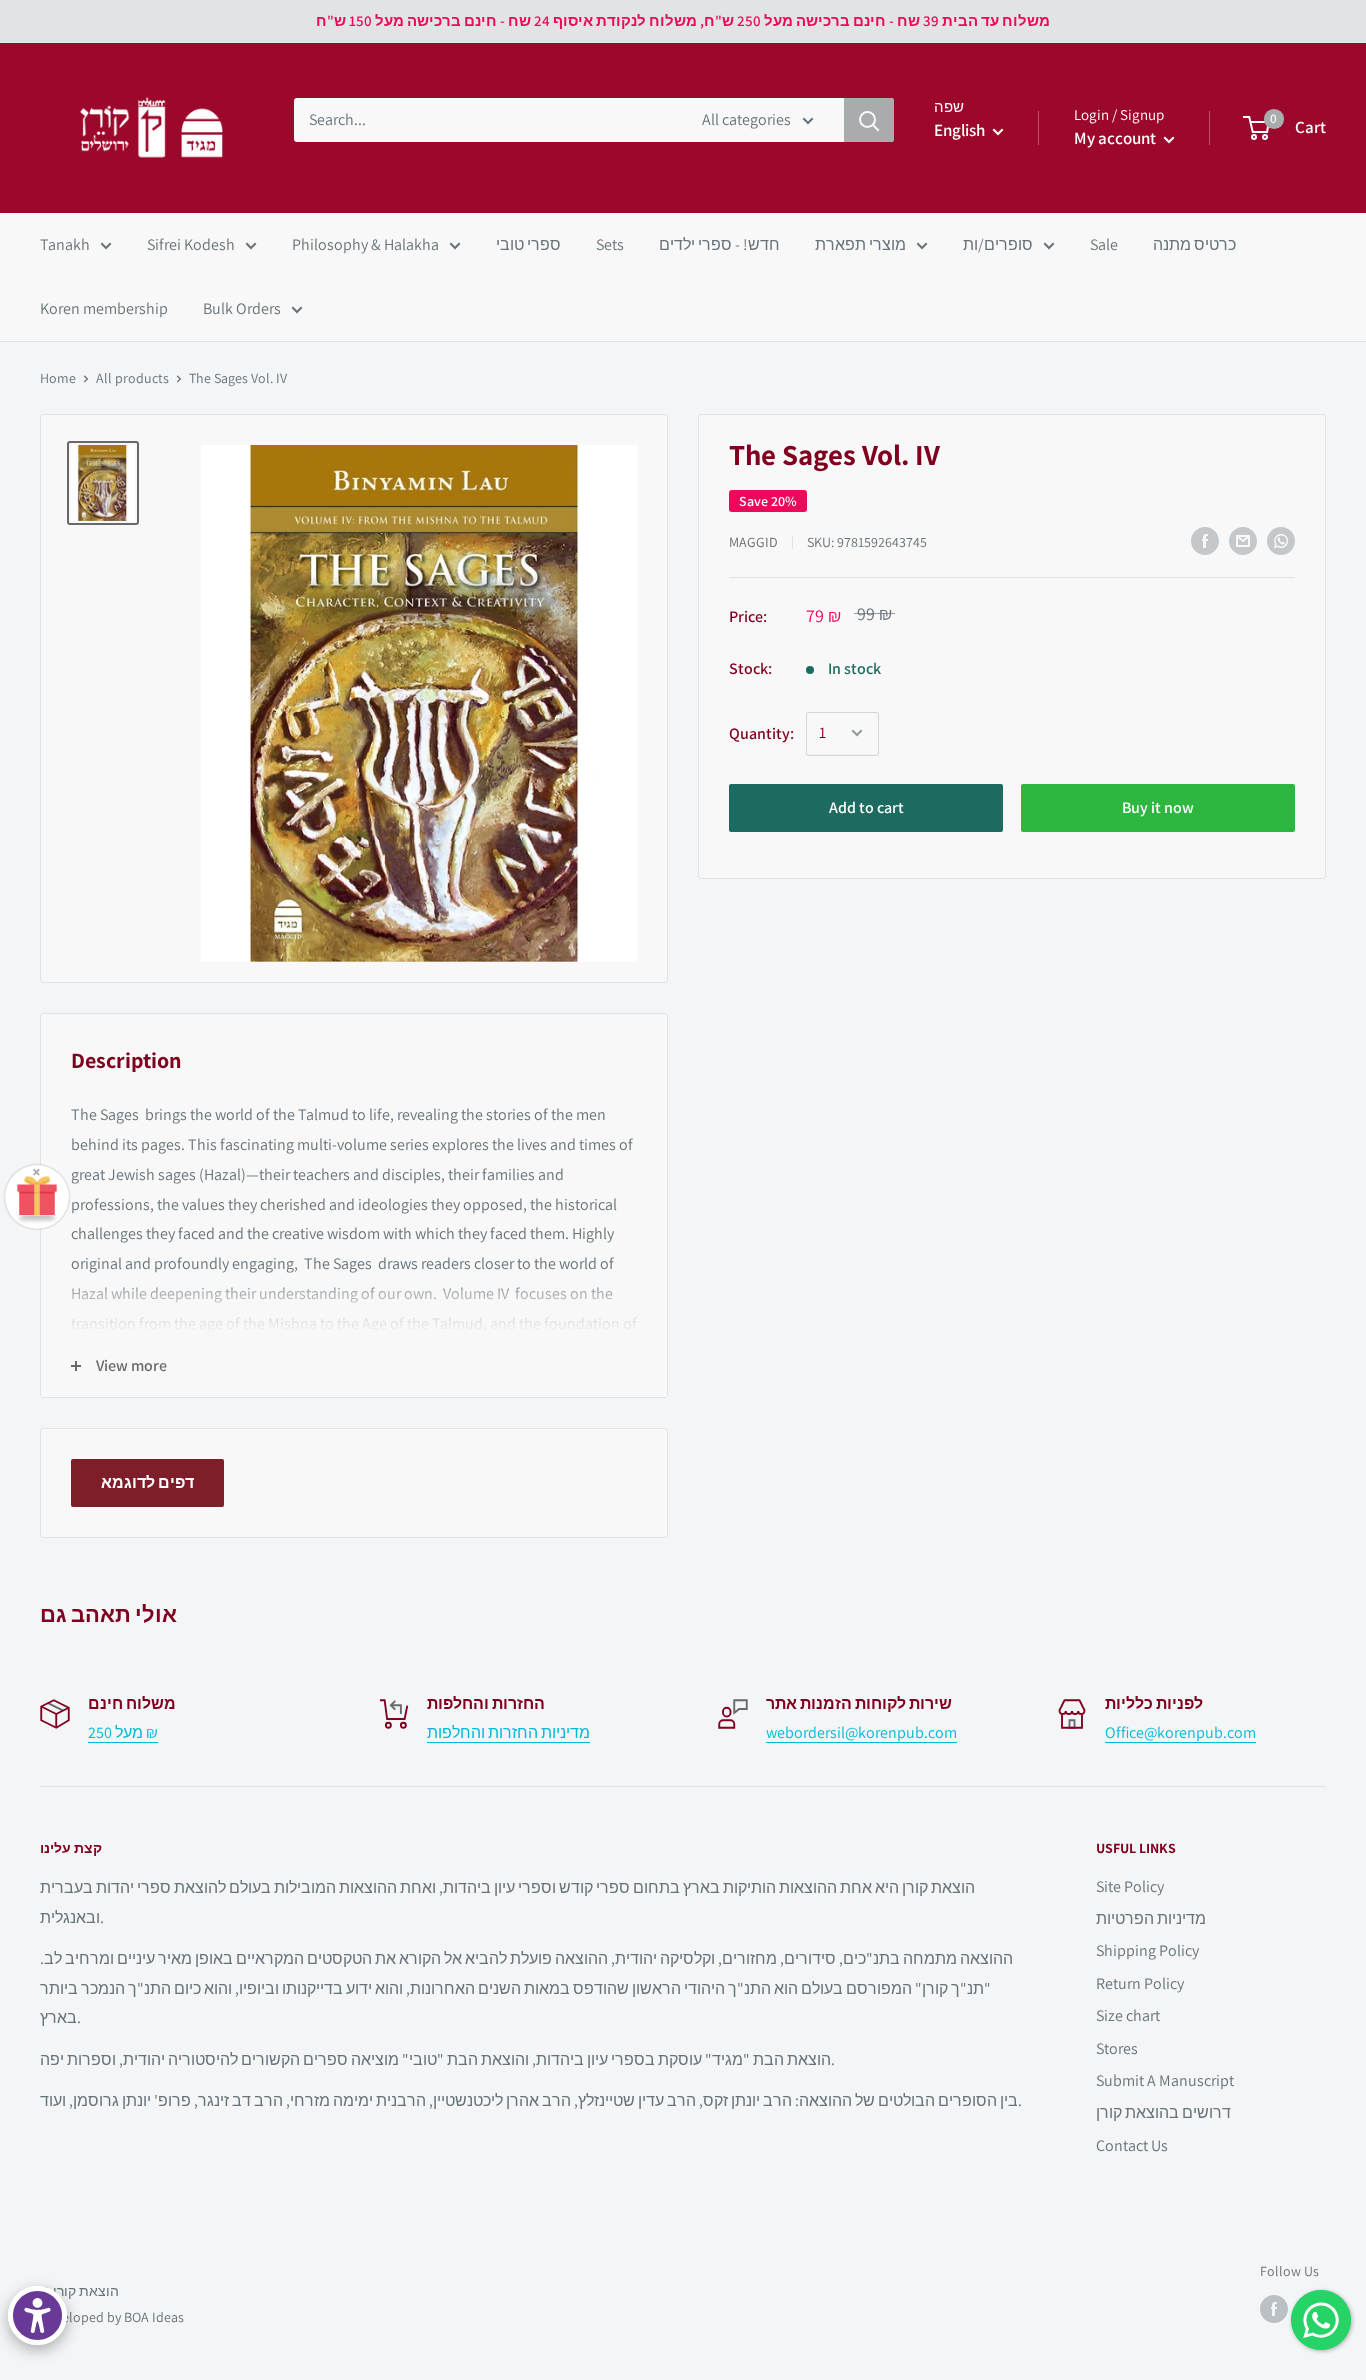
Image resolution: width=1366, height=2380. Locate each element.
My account (1116, 138)
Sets (610, 244)
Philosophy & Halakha (365, 244)
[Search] (869, 120)
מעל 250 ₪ (123, 1732)
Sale (1104, 244)
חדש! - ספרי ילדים (719, 244)
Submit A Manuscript (1165, 2080)
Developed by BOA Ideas (112, 2317)
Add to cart (866, 806)
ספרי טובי (528, 244)
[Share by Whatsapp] (1281, 541)
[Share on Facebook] (1205, 541)
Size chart (1128, 2015)
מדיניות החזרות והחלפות (508, 1732)
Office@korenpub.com (1180, 1732)
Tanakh (65, 244)
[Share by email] (1243, 541)
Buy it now (1158, 806)
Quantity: (761, 733)
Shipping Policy (1147, 1950)
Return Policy (1140, 1983)
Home (58, 378)
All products (132, 378)
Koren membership (104, 308)
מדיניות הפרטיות (1151, 1918)
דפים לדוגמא (147, 1482)
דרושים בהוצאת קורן (1163, 2112)
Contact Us (1132, 2145)
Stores (1117, 2048)
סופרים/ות (998, 244)
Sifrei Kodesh (191, 244)
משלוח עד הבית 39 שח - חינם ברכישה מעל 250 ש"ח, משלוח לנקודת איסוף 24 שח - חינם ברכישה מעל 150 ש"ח (683, 20)
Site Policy (1130, 1886)
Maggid (753, 542)
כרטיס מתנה (1194, 244)
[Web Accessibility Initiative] (37, 2315)
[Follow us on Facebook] (1274, 2309)
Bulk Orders (242, 308)
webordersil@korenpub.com (861, 1732)
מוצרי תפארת (860, 244)
